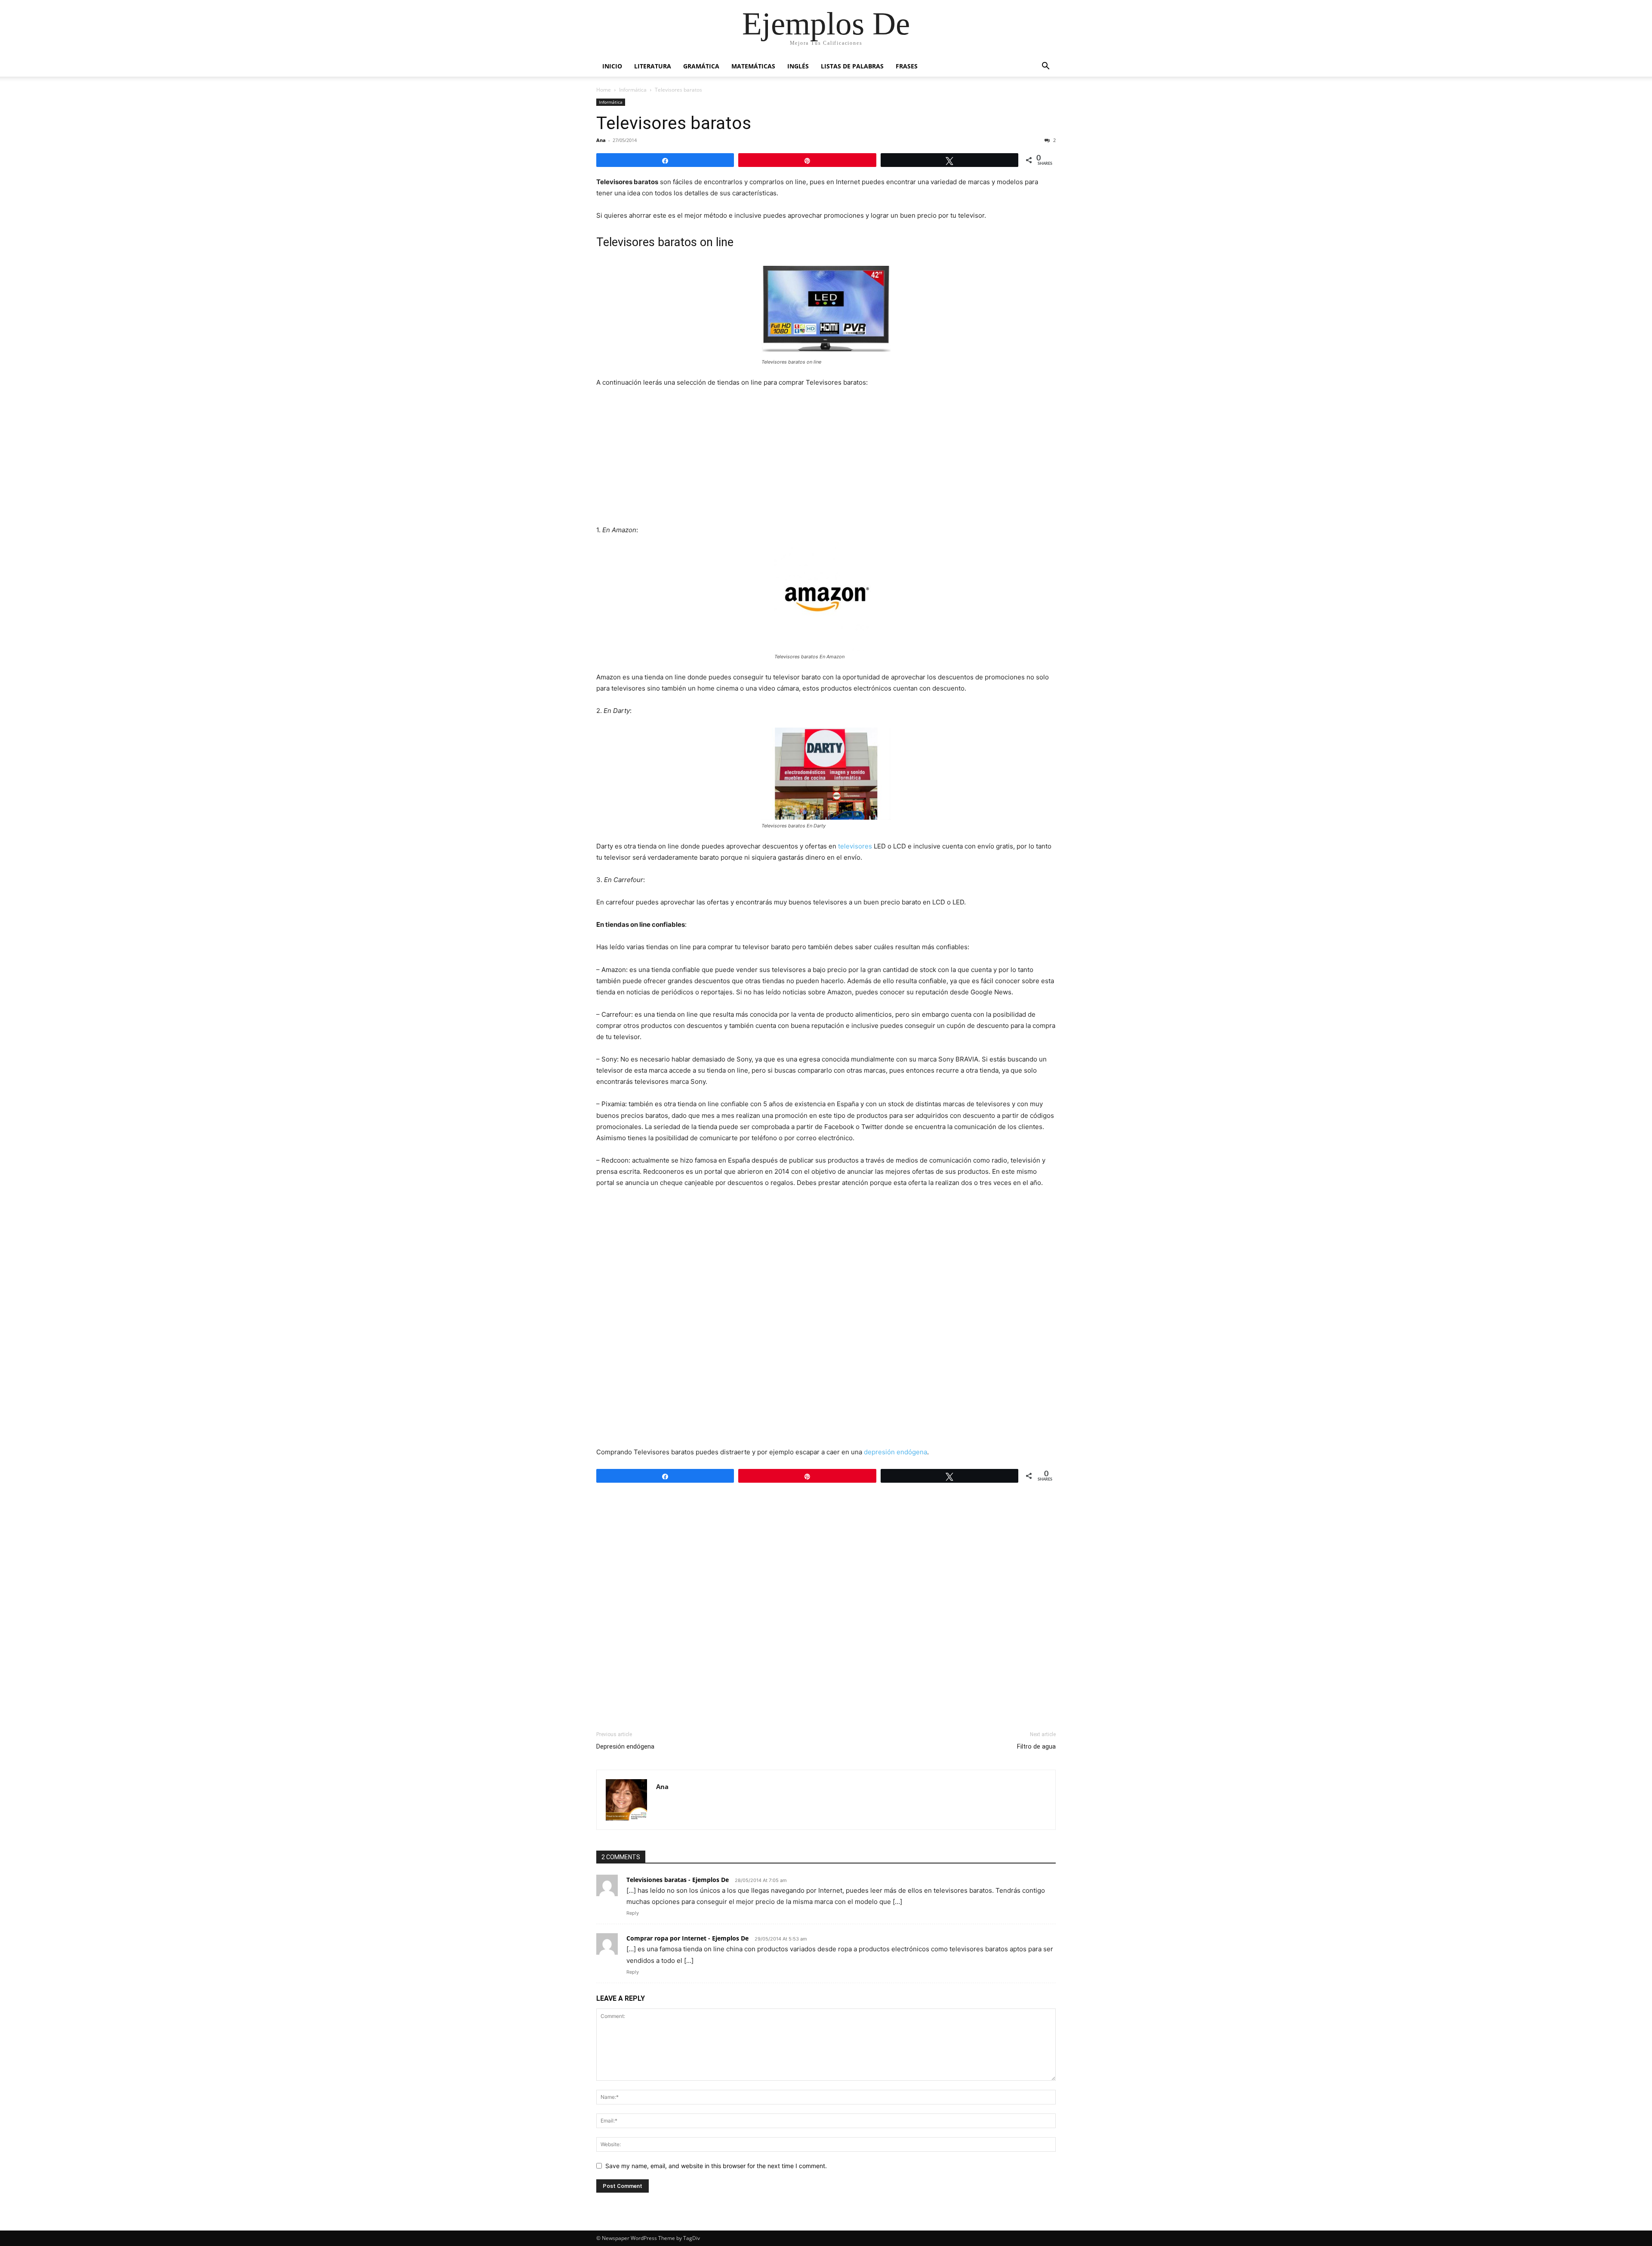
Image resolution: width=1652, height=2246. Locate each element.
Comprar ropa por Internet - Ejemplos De (687, 1938)
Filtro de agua (1036, 1746)
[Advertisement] (826, 460)
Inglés (798, 66)
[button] (1045, 67)
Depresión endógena (625, 1746)
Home (604, 90)
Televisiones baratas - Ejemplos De (678, 1880)
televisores (856, 846)
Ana (601, 140)
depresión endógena (895, 1452)
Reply (633, 1913)
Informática (633, 90)
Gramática (701, 66)
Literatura (653, 66)
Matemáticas (753, 66)
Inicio (612, 66)
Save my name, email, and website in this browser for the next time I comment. (716, 2166)
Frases (907, 66)
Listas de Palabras (852, 66)
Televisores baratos (674, 123)
